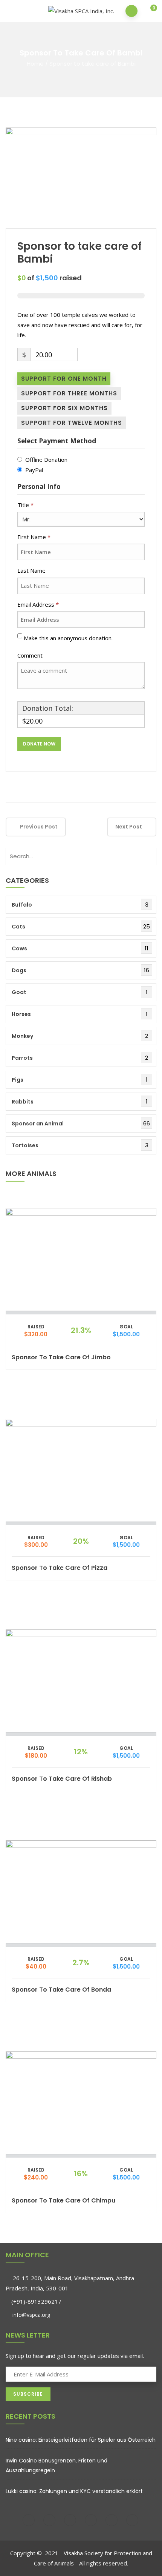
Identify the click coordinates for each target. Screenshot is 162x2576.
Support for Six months (64, 408)
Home (35, 64)
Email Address (38, 604)
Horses (21, 1014)
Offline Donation (46, 460)
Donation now (81, 1257)
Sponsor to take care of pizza (60, 1568)
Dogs (19, 970)
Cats (18, 927)
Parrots (22, 1058)
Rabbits (23, 1102)
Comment (31, 655)
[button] (149, 12)
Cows (19, 948)
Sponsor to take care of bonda (61, 1990)
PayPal (34, 470)
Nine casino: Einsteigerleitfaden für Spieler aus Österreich (81, 2440)
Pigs (18, 1080)
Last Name (32, 570)
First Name (34, 537)
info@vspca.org (31, 2315)
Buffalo (22, 905)
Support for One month (64, 379)
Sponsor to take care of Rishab (62, 1779)
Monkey (22, 1036)
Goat (19, 992)
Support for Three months (69, 393)
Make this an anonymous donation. (69, 638)
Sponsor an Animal (38, 1124)
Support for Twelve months (72, 423)
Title (25, 505)
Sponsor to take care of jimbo (61, 1357)
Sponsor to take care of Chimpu (63, 2200)
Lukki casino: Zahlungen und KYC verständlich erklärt (74, 2491)
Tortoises (25, 1145)
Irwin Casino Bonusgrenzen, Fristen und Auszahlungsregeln (57, 2465)
